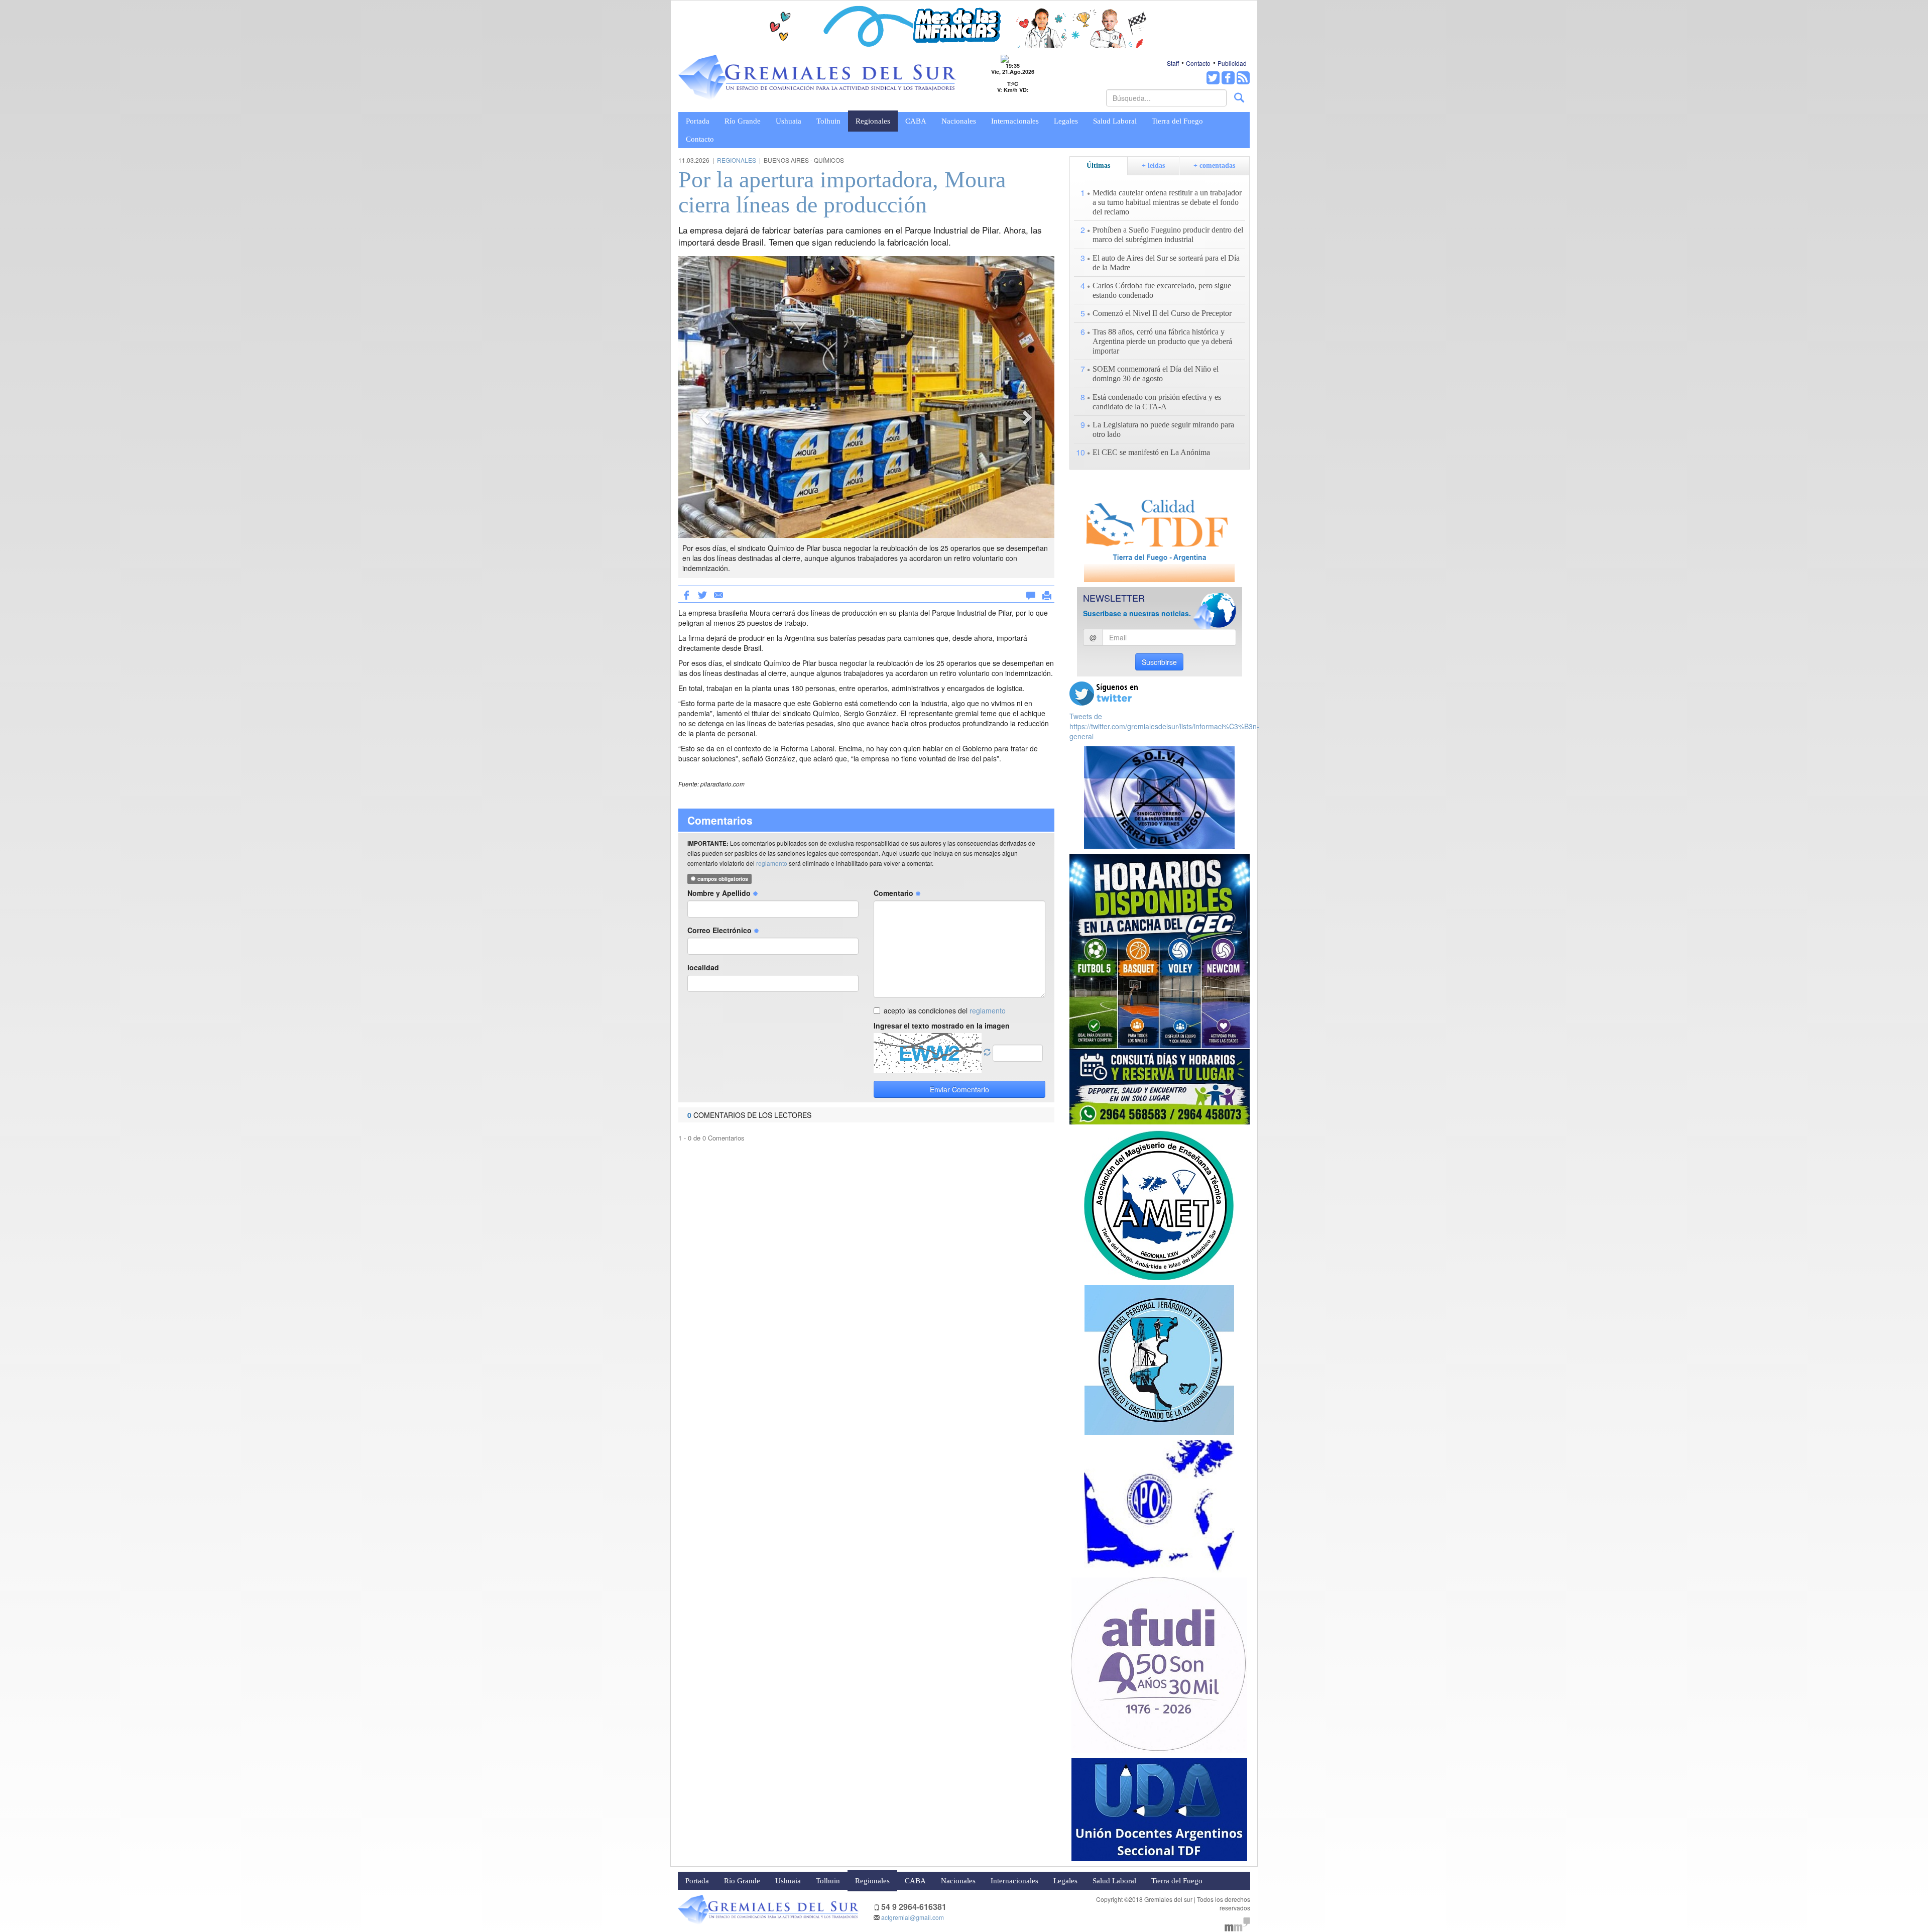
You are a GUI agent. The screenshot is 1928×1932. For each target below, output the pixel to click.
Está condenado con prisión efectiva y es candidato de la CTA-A (1157, 402)
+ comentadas (1214, 165)
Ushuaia (789, 121)
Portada (698, 121)
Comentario (894, 893)
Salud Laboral (1115, 121)
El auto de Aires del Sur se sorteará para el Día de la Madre (1166, 263)
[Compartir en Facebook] (686, 594)
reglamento (772, 863)
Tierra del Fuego (1177, 121)
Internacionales (1015, 121)
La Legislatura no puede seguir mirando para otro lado (1163, 429)
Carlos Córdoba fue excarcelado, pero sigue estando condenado (1162, 290)
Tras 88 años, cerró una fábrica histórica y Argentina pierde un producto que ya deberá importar (1162, 341)
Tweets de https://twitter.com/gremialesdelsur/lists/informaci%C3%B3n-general (1164, 726)
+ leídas (1153, 165)
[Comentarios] (1031, 594)
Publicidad (1232, 63)
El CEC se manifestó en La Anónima (1151, 452)
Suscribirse (1159, 662)
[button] (706, 417)
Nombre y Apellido (720, 893)
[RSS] (1243, 78)
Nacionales (959, 121)
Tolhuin (828, 121)
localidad (703, 967)
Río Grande (743, 121)
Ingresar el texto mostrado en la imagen (942, 1026)
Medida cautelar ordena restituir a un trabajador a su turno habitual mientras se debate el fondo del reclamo (1167, 202)
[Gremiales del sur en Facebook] (1228, 78)
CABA (916, 121)
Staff (1173, 63)
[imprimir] (1047, 594)
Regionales (873, 121)
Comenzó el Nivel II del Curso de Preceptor (1162, 313)
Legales (1066, 121)
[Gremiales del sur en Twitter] (1213, 78)
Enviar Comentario (959, 1089)
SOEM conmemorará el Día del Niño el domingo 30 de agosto (1156, 374)
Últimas (1098, 165)
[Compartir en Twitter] (702, 594)
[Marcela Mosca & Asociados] (1237, 1923)
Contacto (1198, 63)
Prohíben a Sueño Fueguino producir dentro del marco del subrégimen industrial (1168, 235)
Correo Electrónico (720, 930)
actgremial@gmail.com (913, 1917)
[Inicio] (817, 78)
